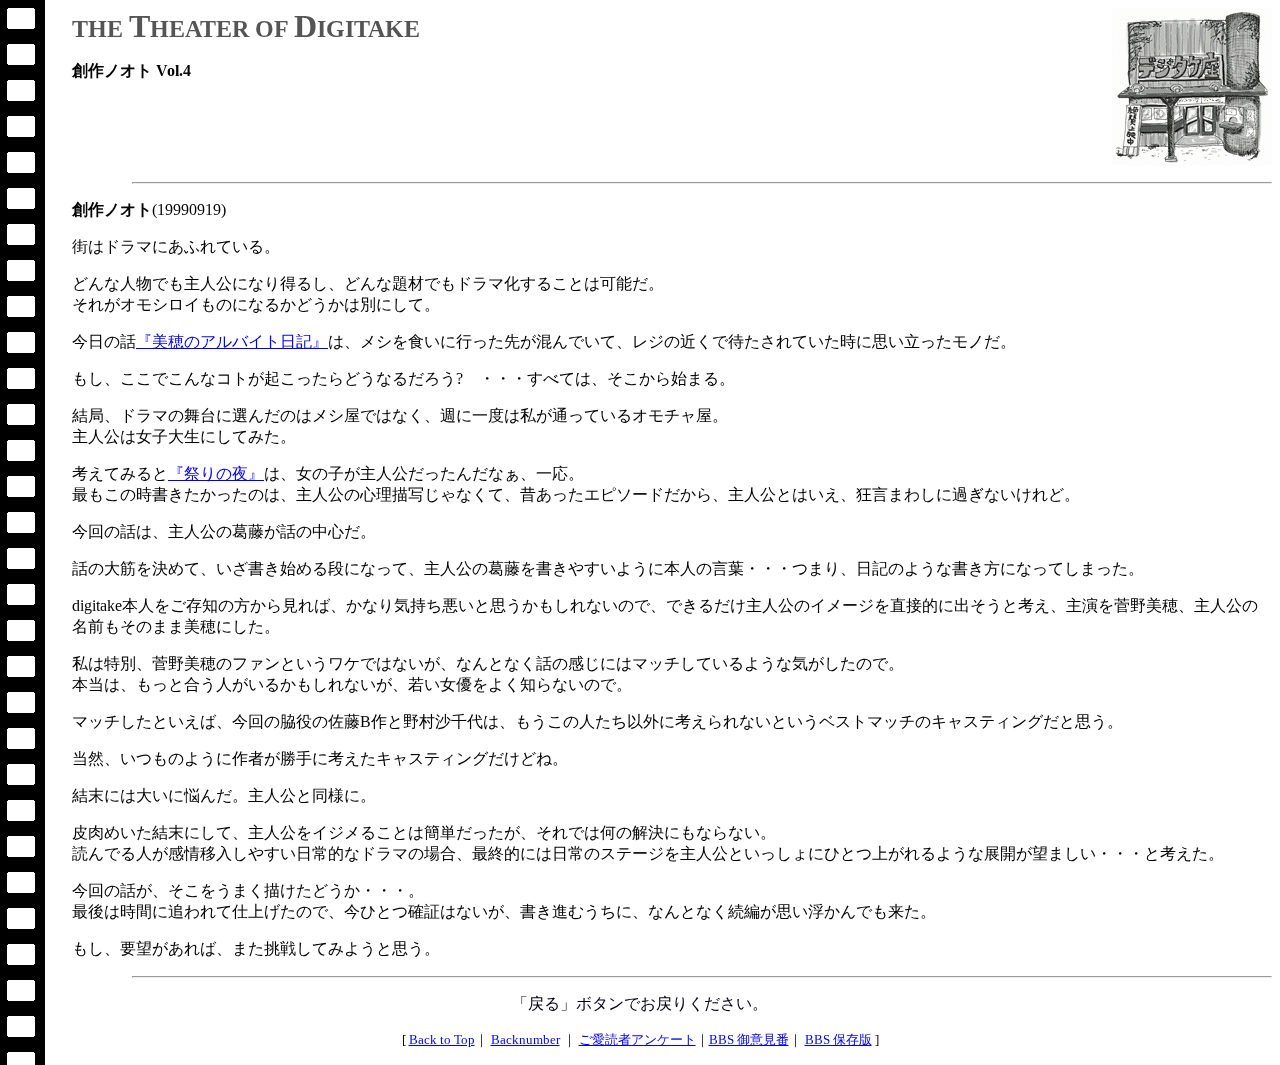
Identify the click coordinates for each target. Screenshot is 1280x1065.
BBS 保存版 (838, 1039)
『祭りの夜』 (216, 473)
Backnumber (525, 1039)
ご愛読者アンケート (637, 1039)
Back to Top (442, 1039)
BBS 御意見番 (749, 1039)
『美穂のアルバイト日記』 (232, 341)
